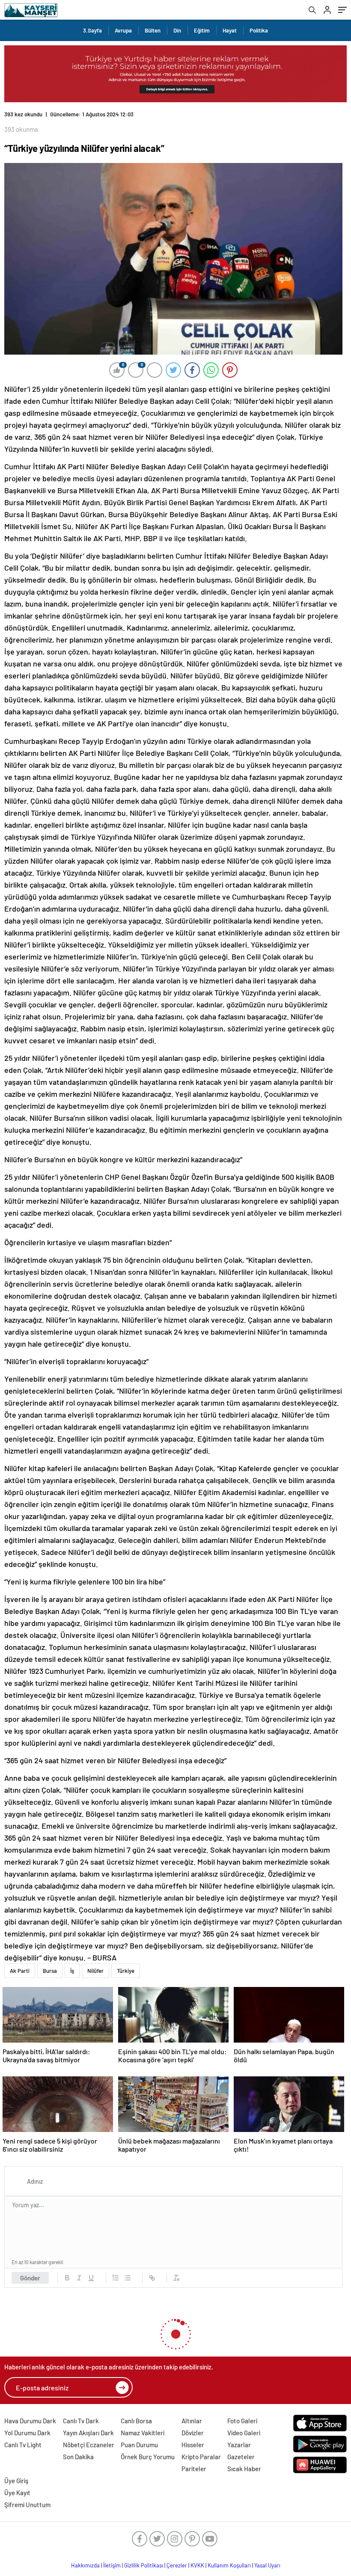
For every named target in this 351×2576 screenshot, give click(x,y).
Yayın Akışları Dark (88, 2433)
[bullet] (128, 2278)
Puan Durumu (139, 2445)
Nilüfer (95, 1971)
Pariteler (194, 2469)
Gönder (30, 2278)
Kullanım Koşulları (229, 2565)
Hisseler (193, 2445)
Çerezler (177, 2565)
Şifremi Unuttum (27, 2505)
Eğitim (202, 30)
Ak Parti (20, 1971)
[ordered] (116, 2278)
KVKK (197, 2565)
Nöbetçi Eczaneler (89, 2445)
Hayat (230, 30)
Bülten (153, 30)
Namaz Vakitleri (143, 2433)
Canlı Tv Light (23, 2445)
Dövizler (193, 2433)
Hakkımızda (85, 2565)
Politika (259, 30)
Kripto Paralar (201, 2457)
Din (177, 30)
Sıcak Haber (244, 2469)
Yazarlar (239, 2445)
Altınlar (192, 2421)
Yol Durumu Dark (27, 2433)
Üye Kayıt (17, 2493)
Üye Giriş (16, 2481)
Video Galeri (244, 2433)
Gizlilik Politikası (144, 2565)
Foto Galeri (242, 2421)
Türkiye (126, 1971)
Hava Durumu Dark (30, 2421)
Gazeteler (241, 2457)
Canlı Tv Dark (81, 2421)
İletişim (112, 2565)
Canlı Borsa (136, 2421)
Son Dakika (78, 2457)
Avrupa (123, 30)
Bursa (50, 1971)
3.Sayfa (92, 30)
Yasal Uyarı (267, 2565)
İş (72, 1971)
